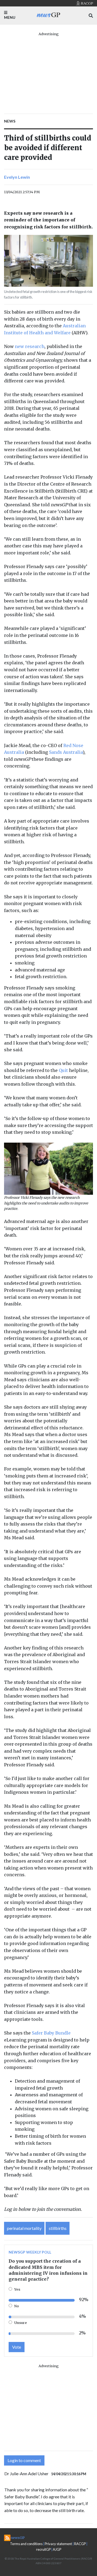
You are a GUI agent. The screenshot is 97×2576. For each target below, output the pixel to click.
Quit (63, 1070)
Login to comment (24, 2460)
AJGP (57, 2549)
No (17, 2306)
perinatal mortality (24, 2228)
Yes (17, 2289)
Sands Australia (66, 752)
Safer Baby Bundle (51, 2033)
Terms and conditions (26, 2544)
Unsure (21, 2323)
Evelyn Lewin (17, 177)
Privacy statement (58, 2544)
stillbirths (58, 2228)
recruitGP (43, 2549)
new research (30, 346)
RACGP (80, 2544)
